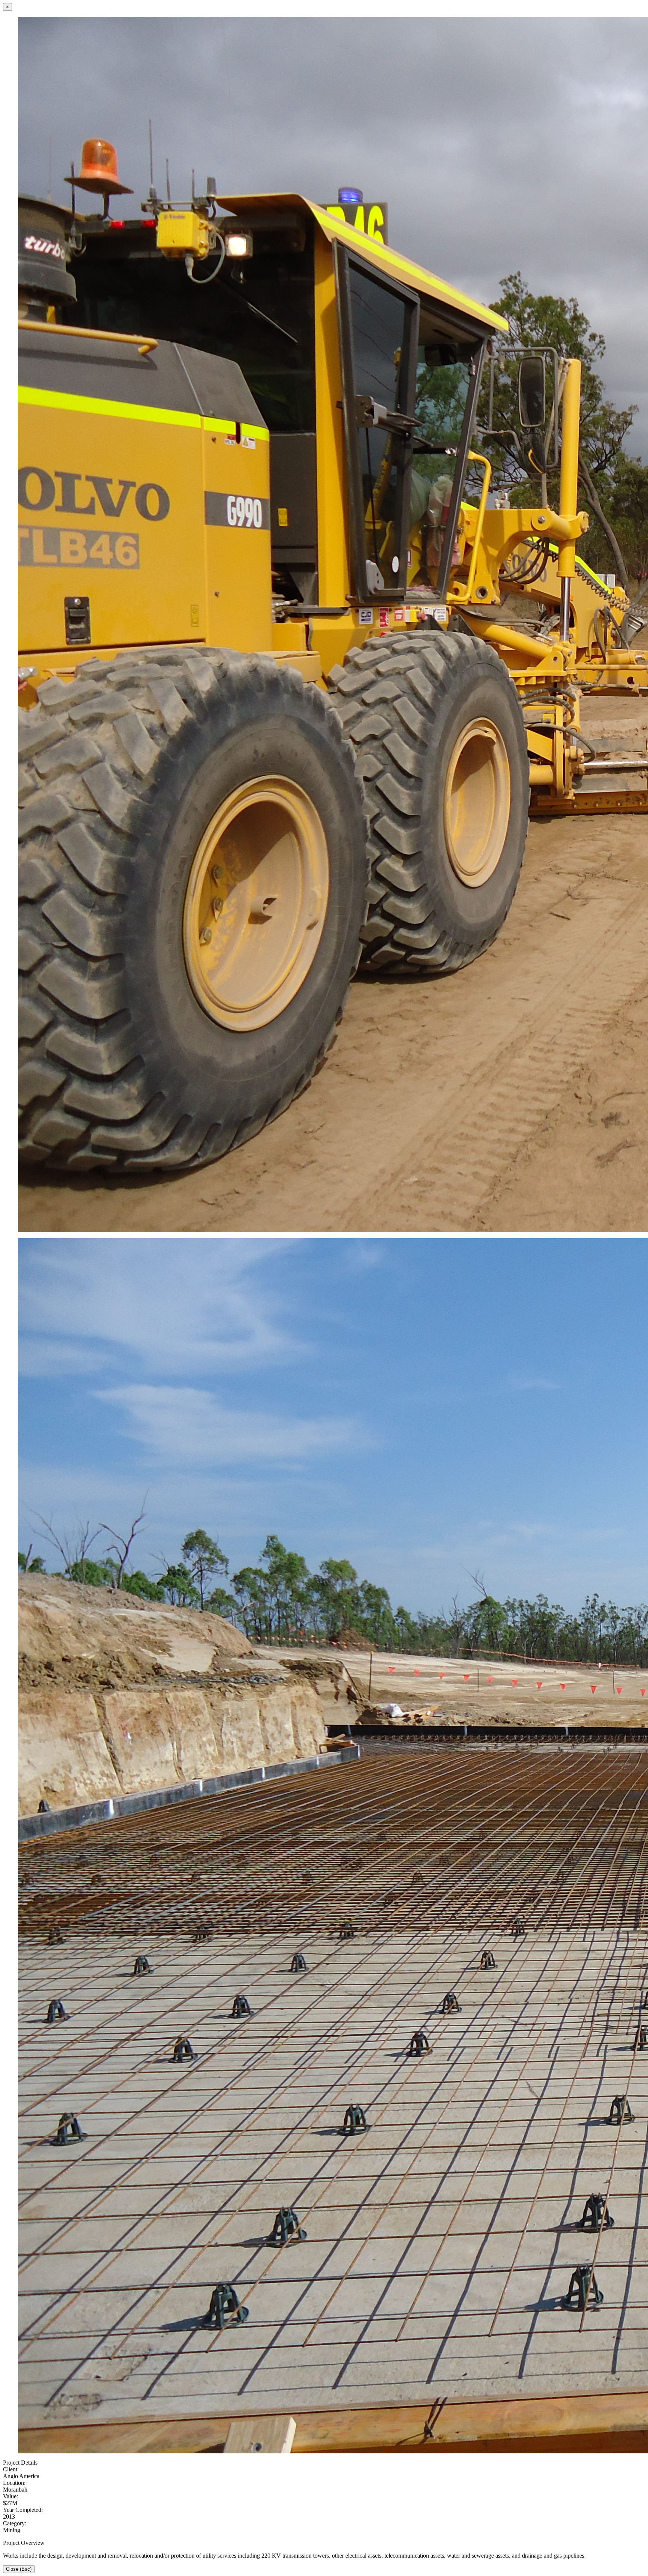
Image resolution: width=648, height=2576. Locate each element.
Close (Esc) (19, 2569)
